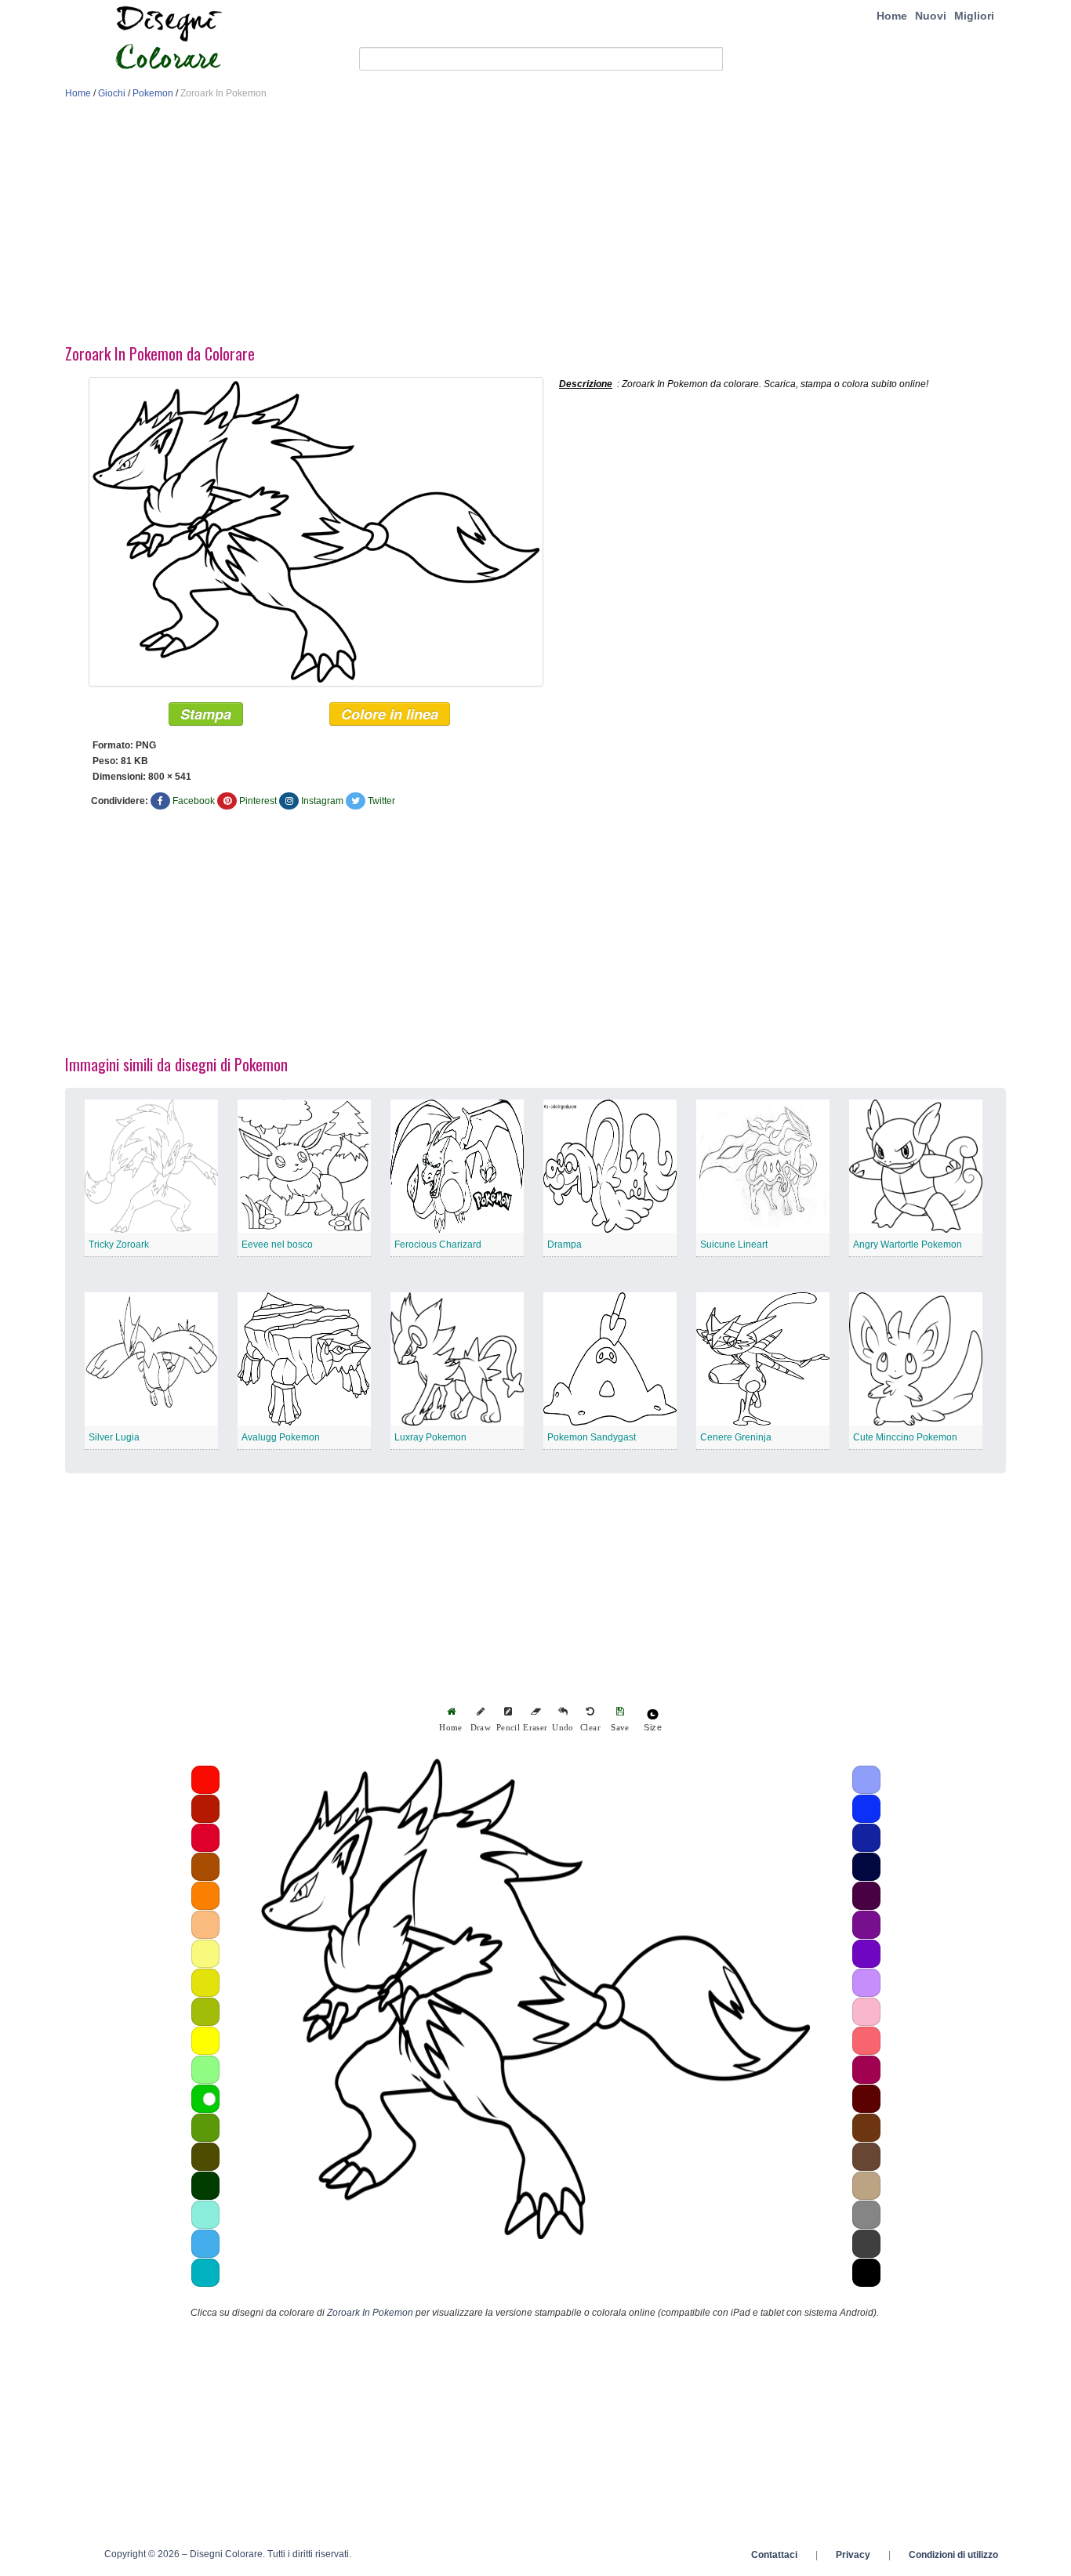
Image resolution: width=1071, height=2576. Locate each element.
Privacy (853, 2555)
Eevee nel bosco (277, 1245)
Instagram (322, 801)
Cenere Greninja (736, 1437)
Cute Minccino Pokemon (905, 1437)
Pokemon (153, 93)
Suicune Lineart (734, 1245)
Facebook (194, 801)
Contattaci (774, 2555)
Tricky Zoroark (119, 1245)
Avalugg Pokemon (281, 1437)
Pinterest (258, 801)
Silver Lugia (114, 1437)
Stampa (206, 714)
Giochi (112, 93)
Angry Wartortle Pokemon (908, 1245)
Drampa (565, 1245)
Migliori (974, 16)
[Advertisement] (535, 226)
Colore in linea (390, 714)
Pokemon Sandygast (592, 1437)
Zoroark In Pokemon (370, 2313)
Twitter (381, 801)
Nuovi (931, 16)
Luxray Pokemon (430, 1437)
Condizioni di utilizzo (953, 2555)
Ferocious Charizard (438, 1245)
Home (892, 16)
